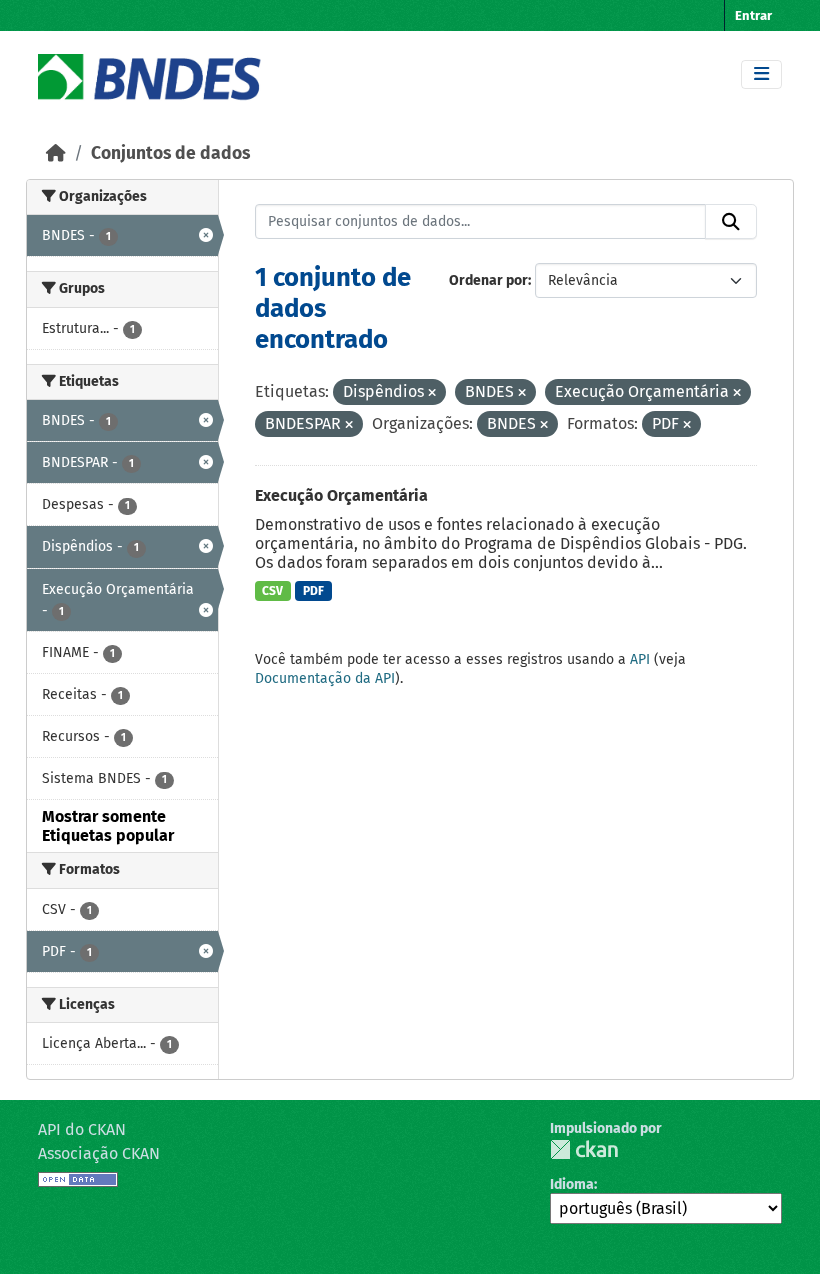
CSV (272, 591)
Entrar (753, 15)
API (640, 659)
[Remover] (432, 393)
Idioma (572, 1184)
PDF (313, 591)
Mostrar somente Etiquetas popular (108, 826)
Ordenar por (488, 280)
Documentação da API (325, 678)
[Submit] (731, 222)
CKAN (584, 1149)
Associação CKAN (99, 1153)
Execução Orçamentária (341, 495)
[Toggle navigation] (761, 74)
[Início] (56, 153)
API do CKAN (82, 1129)
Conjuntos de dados (170, 153)
